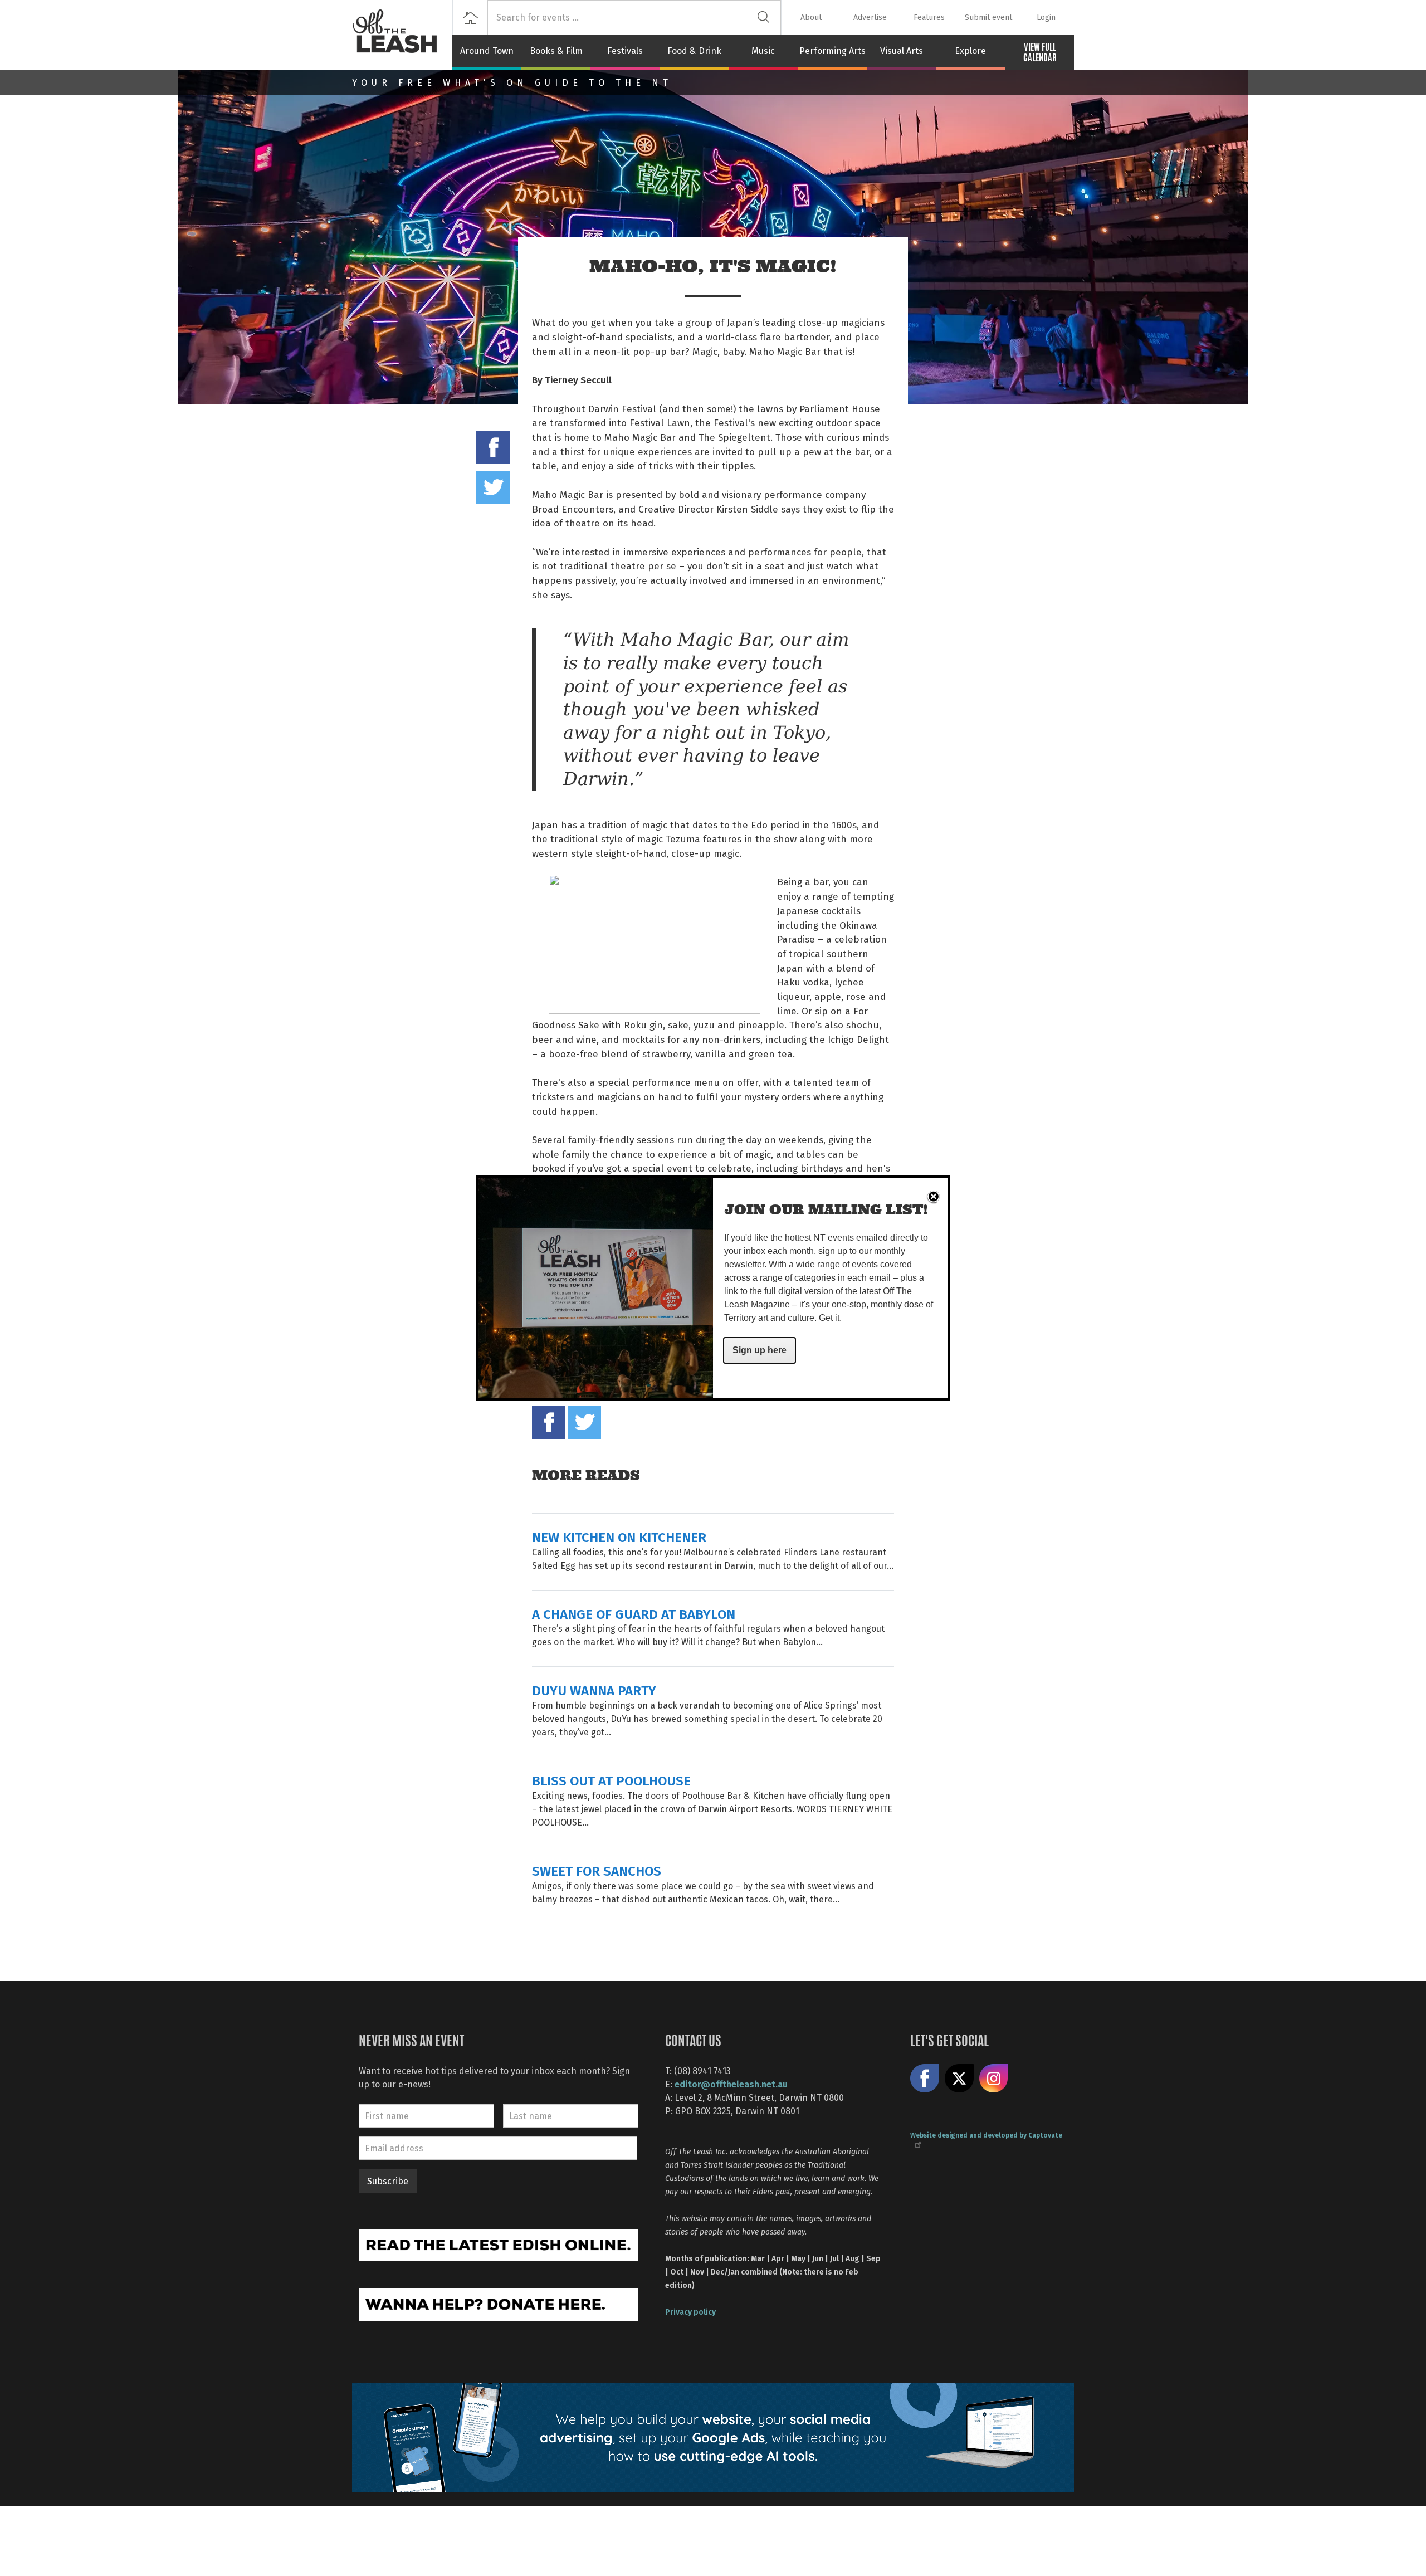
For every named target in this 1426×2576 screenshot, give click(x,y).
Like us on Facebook (925, 2079)
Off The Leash (402, 35)
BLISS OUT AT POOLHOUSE (611, 1780)
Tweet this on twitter (493, 487)
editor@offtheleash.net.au (731, 2084)
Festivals (625, 51)
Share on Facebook (493, 447)
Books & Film (556, 51)
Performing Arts (832, 51)
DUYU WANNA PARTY (594, 1690)
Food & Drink (694, 51)
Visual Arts (902, 51)
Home (470, 18)
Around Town (487, 51)
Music (763, 51)
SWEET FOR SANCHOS (597, 1870)
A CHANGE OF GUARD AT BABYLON (634, 1614)
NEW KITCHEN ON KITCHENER (619, 1537)
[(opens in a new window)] (499, 2244)
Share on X (959, 2079)
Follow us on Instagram (994, 2079)
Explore (970, 51)
